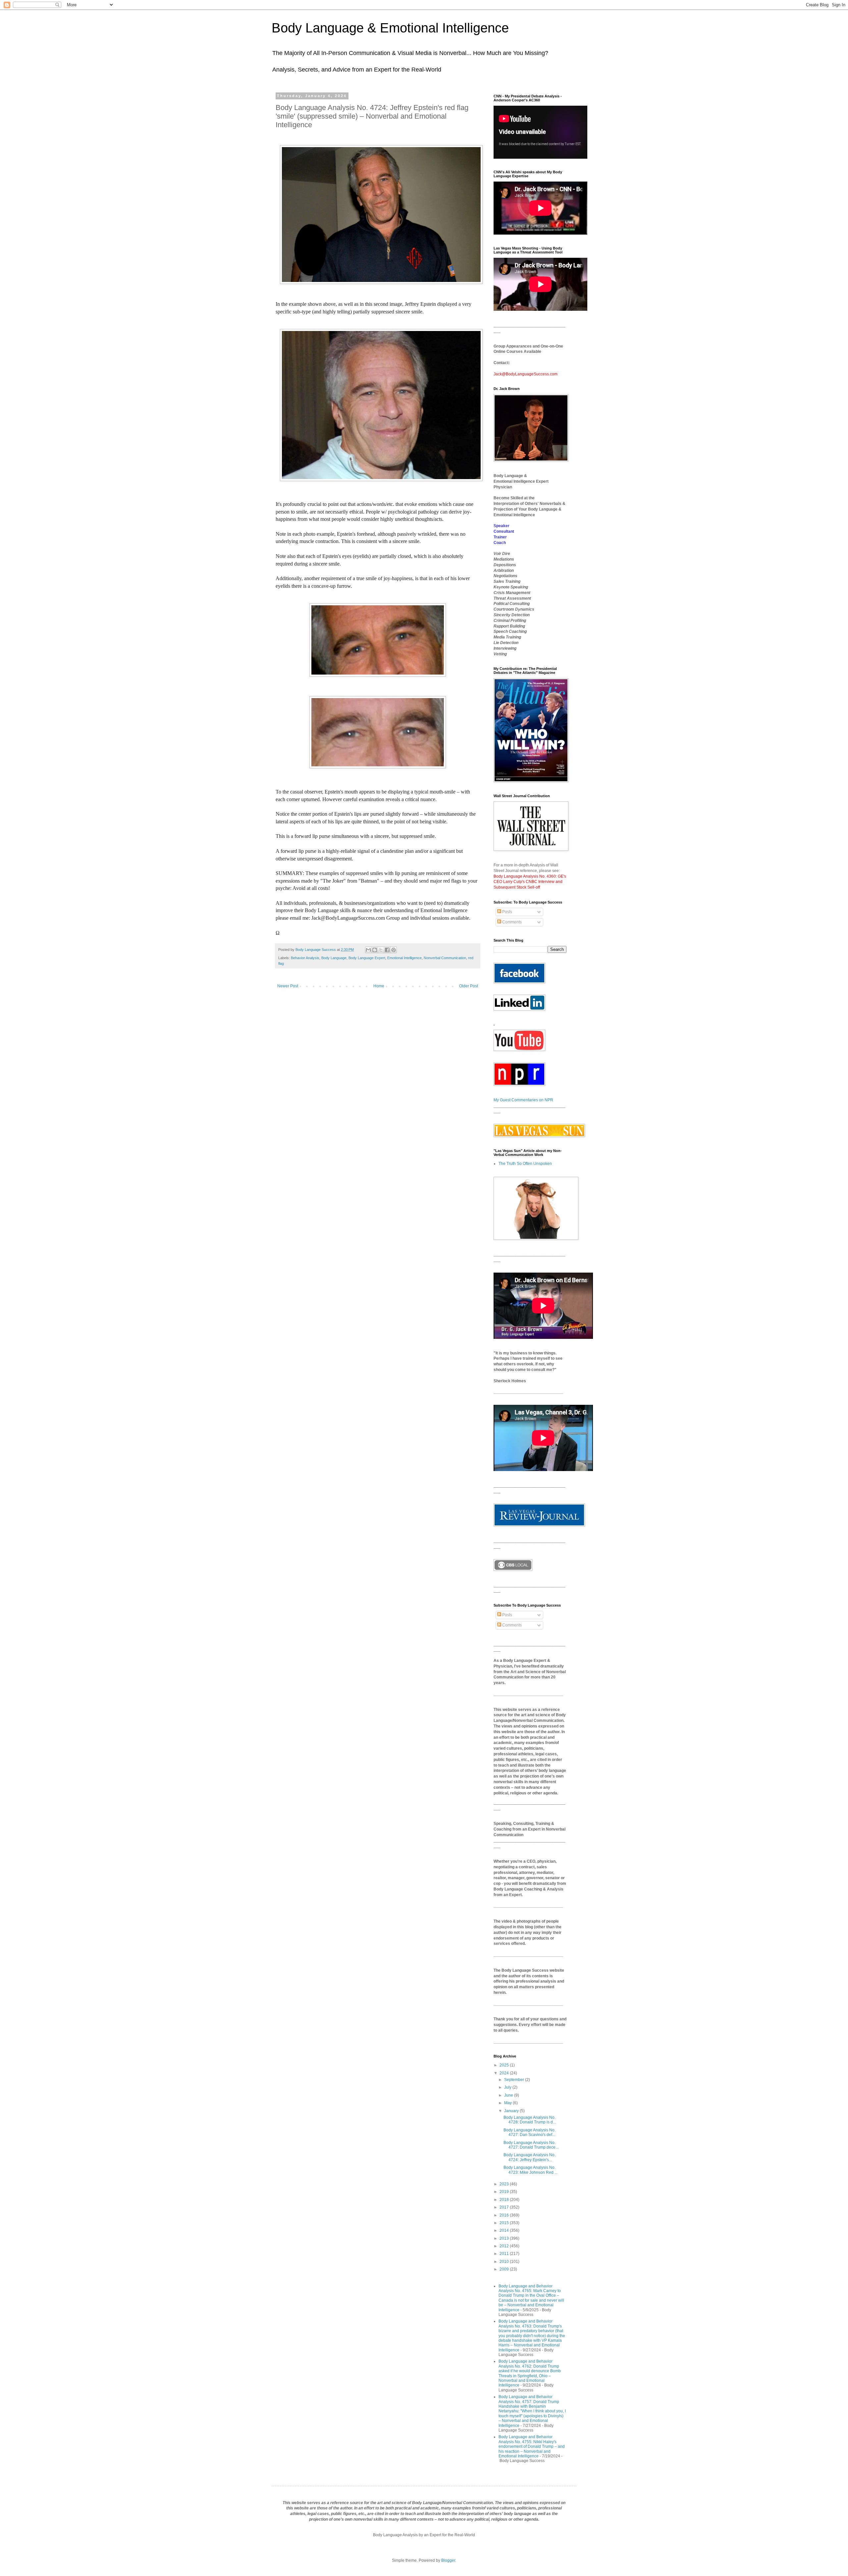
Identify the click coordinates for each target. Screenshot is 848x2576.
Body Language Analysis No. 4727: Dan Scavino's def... (530, 2132)
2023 (505, 2184)
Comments (511, 922)
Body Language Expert (367, 958)
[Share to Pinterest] (394, 950)
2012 (505, 2246)
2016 (505, 2215)
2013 (505, 2238)
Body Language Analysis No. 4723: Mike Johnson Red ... (530, 2170)
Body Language (334, 958)
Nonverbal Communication (445, 958)
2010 (505, 2262)
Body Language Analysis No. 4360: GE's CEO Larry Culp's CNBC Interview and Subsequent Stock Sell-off (530, 882)
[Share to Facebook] (387, 950)
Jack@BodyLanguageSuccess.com (526, 374)
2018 (505, 2200)
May (508, 2103)
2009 (505, 2269)
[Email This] (368, 950)
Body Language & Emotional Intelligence (390, 28)
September (515, 2080)
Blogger (448, 2560)
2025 (505, 2065)
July (508, 2087)
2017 (505, 2207)
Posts (507, 912)
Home (379, 986)
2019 (505, 2192)
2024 (505, 2073)
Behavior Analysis (305, 958)
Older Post (469, 986)
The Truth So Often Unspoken (525, 1164)
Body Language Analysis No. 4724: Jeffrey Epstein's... (530, 2157)
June (509, 2095)
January (512, 2111)
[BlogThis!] (375, 950)
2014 (505, 2230)
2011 (505, 2254)
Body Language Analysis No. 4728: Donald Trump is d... (530, 2120)
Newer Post (288, 986)
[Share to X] (381, 950)
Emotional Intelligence (404, 958)
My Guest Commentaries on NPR (523, 1100)
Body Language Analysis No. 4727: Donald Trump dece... (531, 2145)
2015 (505, 2223)
